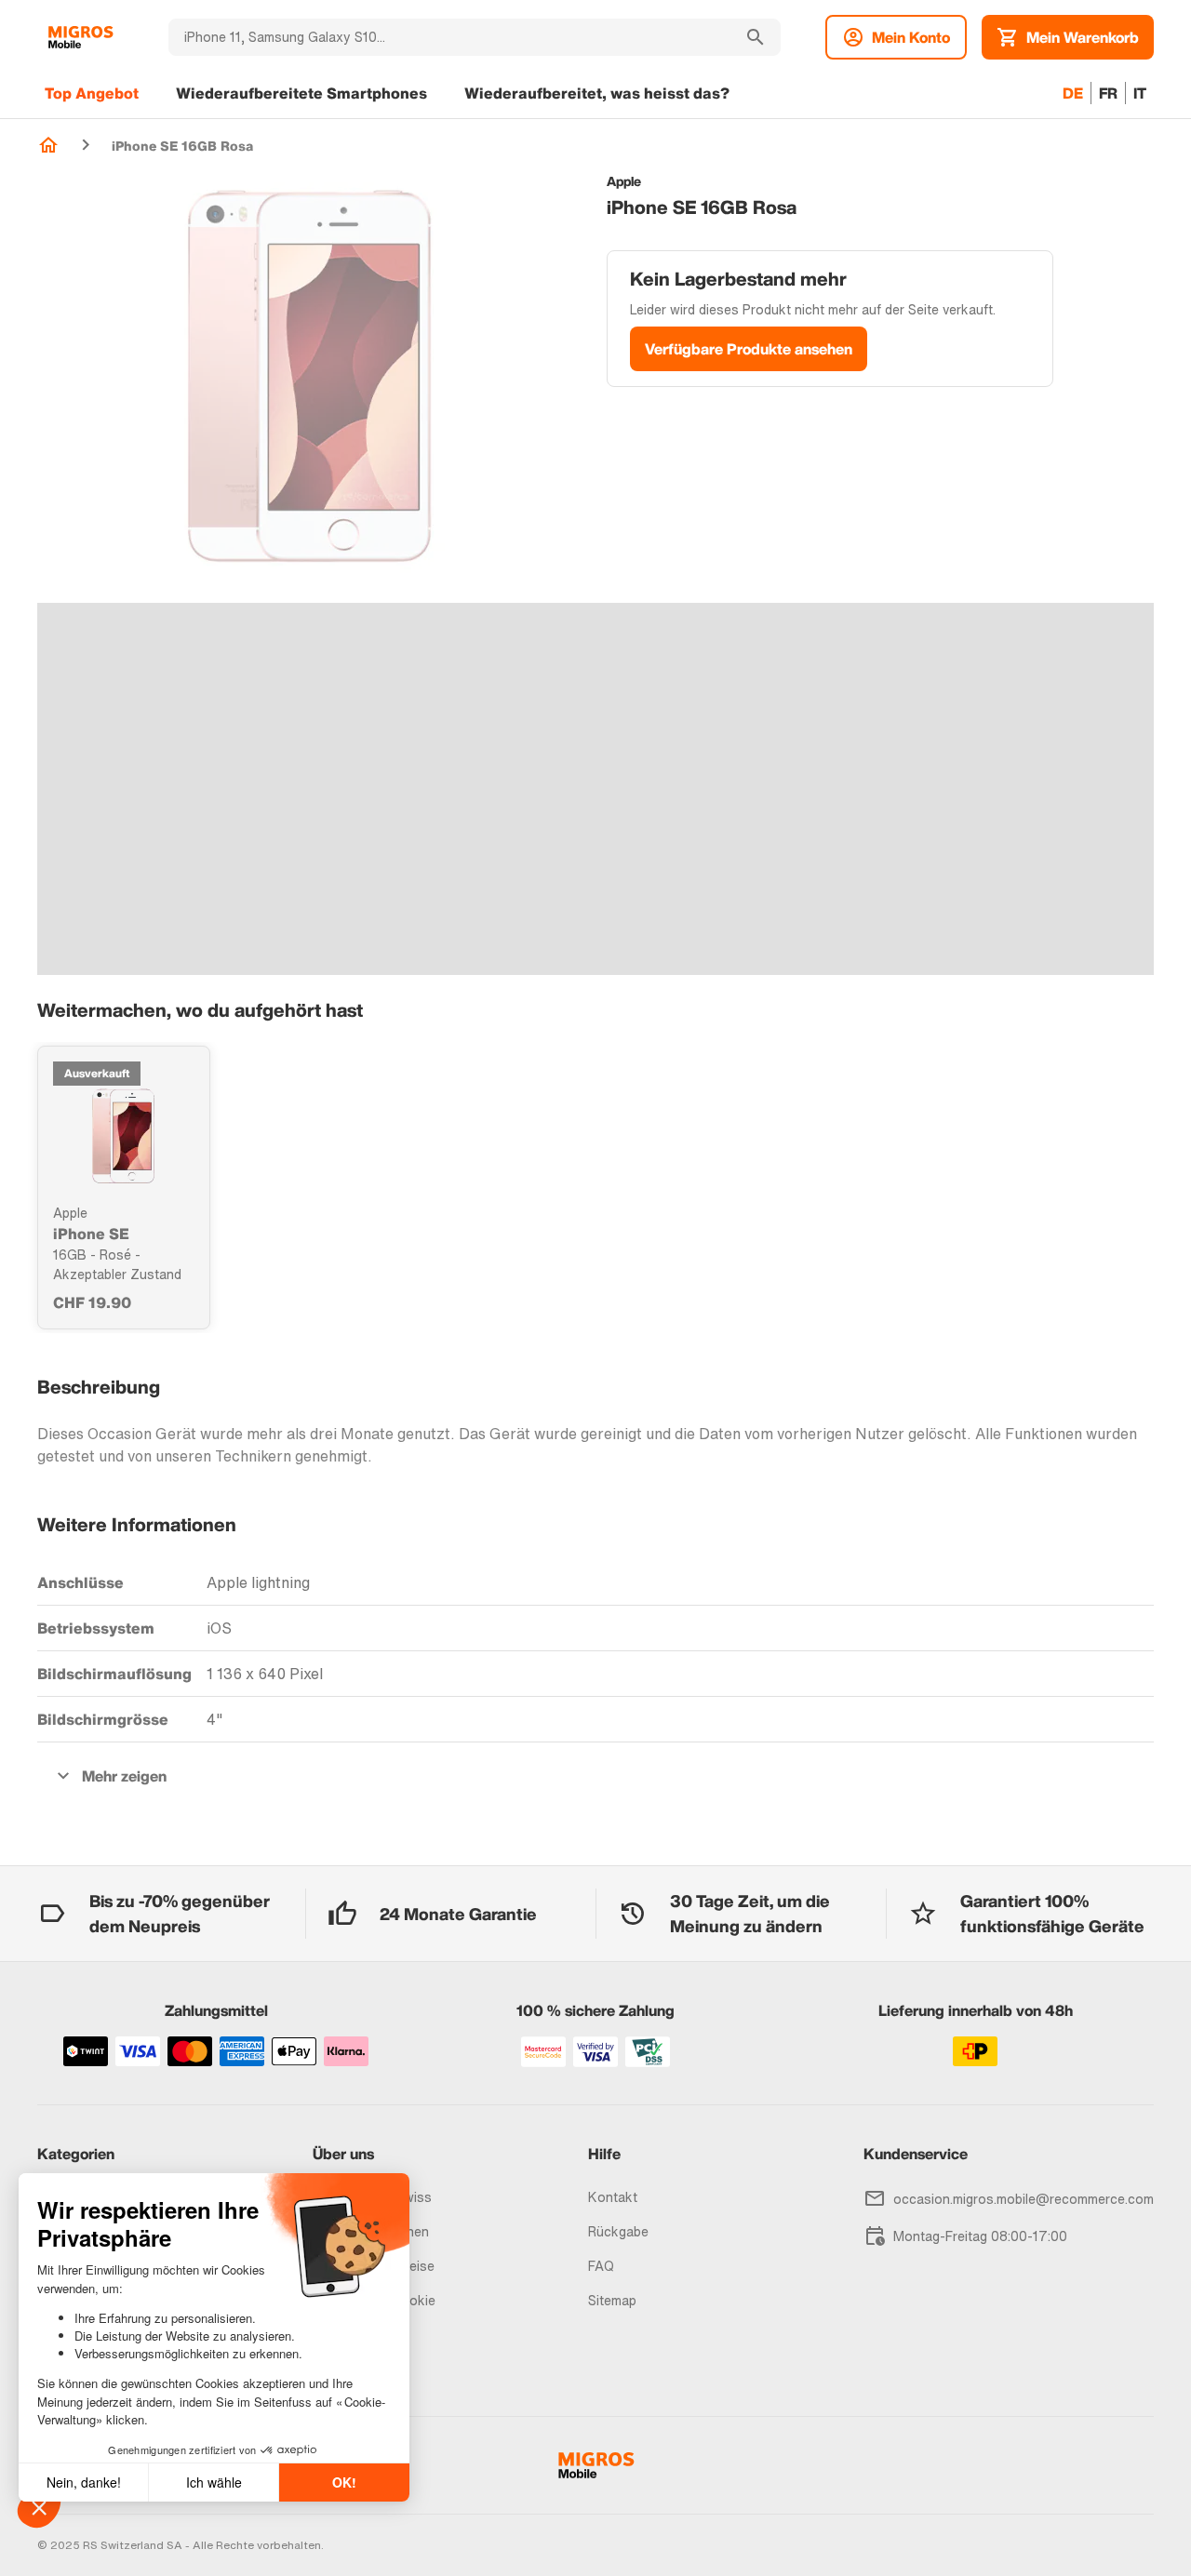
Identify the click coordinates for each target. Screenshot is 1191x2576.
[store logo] (80, 37)
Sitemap (612, 2300)
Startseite (48, 145)
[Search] (756, 37)
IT (1140, 93)
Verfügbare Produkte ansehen (749, 349)
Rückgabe (618, 2231)
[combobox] (449, 37)
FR (1108, 93)
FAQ (601, 2266)
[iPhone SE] (124, 1136)
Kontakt (613, 2197)
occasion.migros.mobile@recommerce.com (1024, 2199)
